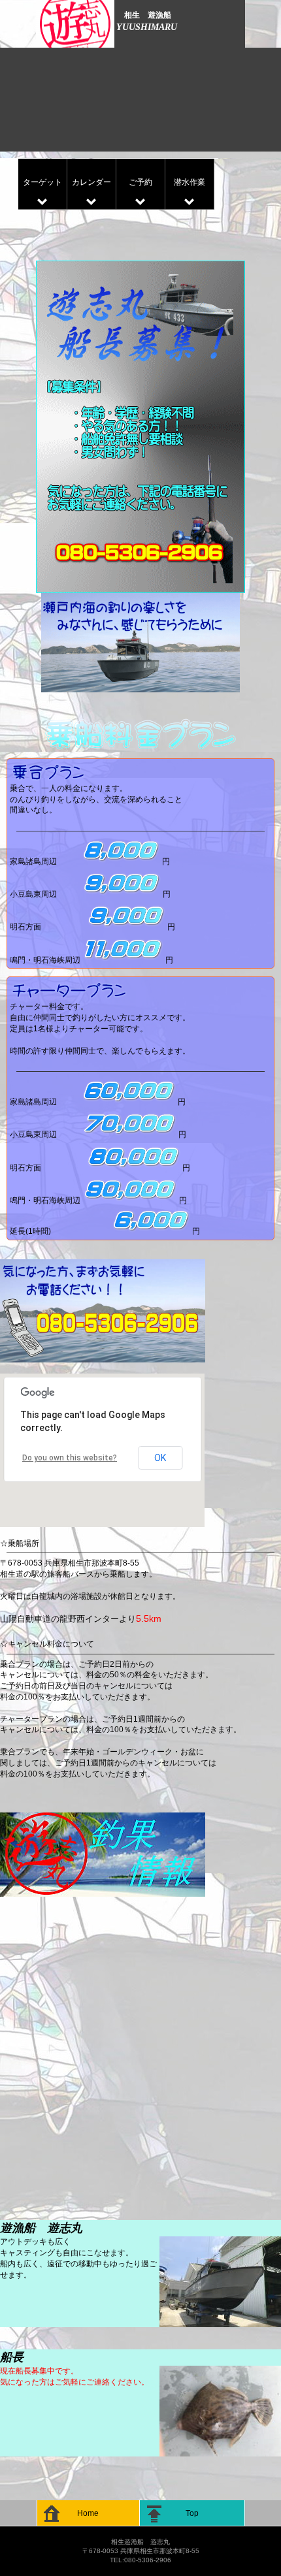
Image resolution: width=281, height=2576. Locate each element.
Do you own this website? (70, 1458)
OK (160, 1458)
